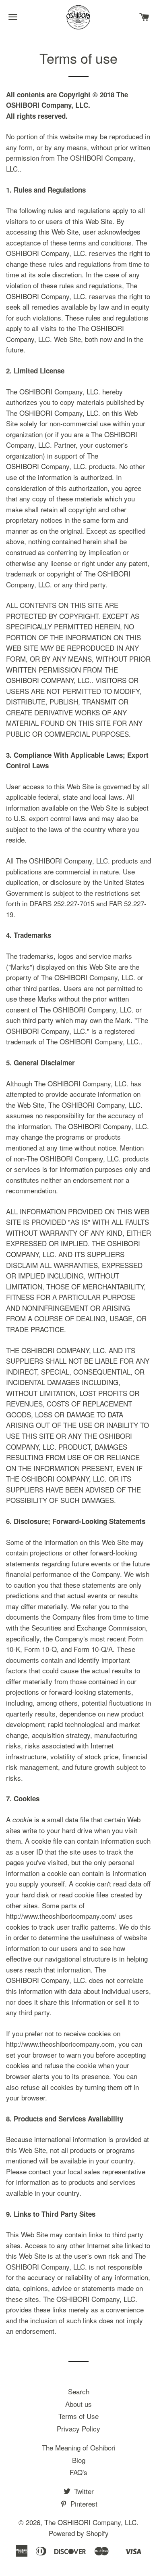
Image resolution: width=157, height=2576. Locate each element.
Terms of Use (78, 2416)
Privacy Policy (78, 2428)
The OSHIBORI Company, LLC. (91, 2522)
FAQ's (78, 2472)
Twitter (83, 2491)
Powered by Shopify (79, 2533)
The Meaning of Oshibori (79, 2447)
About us (78, 2404)
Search (79, 2391)
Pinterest (83, 2504)
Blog (79, 2460)
